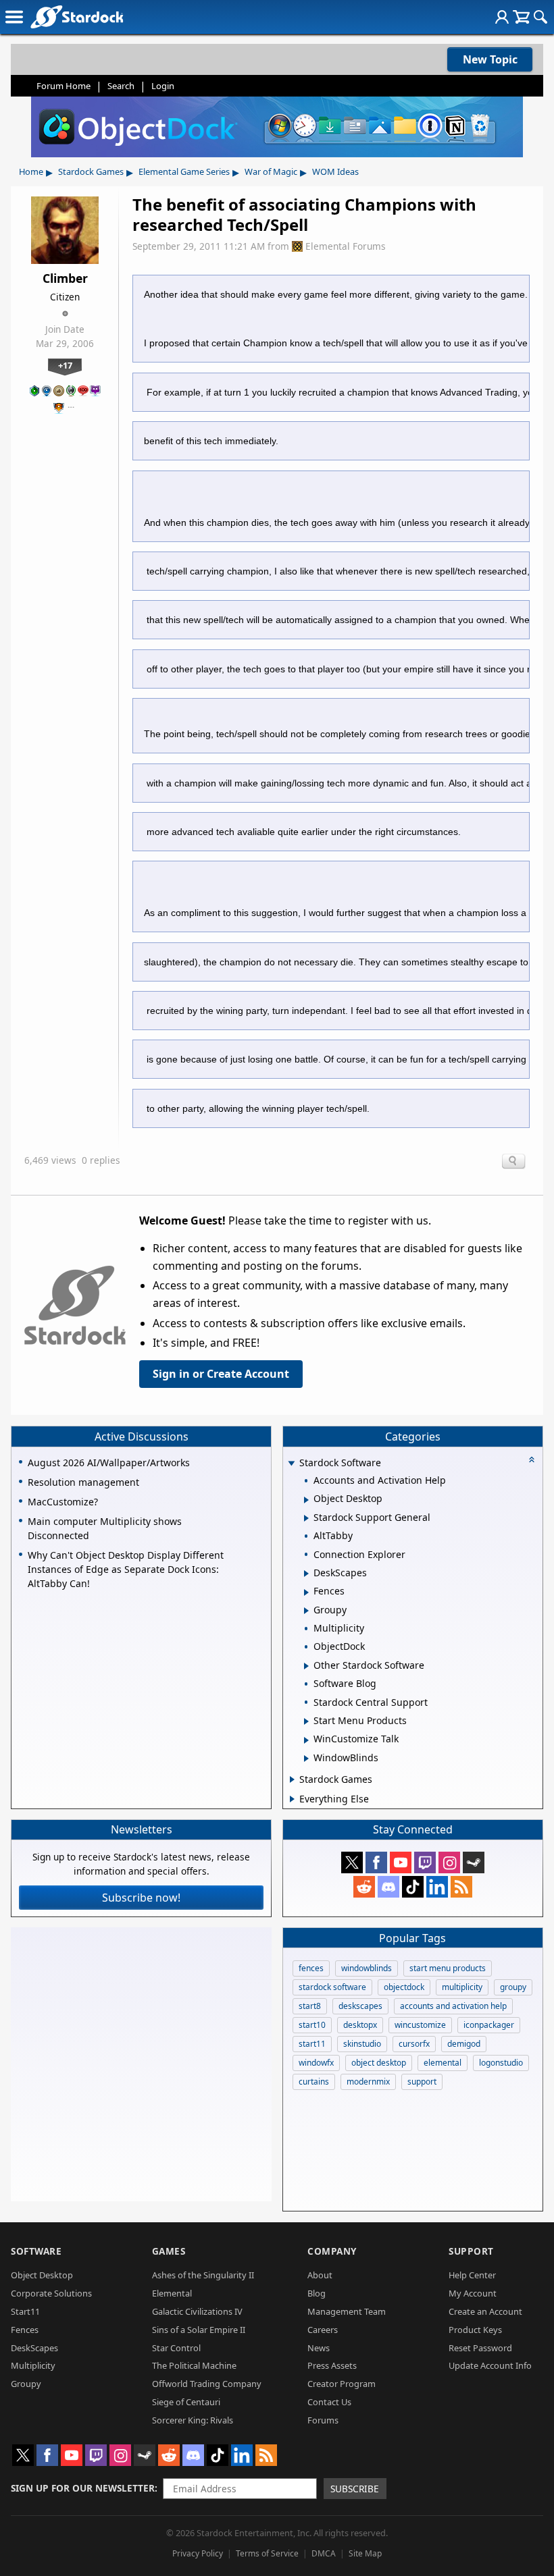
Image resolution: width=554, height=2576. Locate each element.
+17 (65, 365)
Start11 (25, 2311)
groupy (513, 1987)
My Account (473, 2293)
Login (163, 86)
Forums (323, 2420)
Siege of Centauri (186, 2402)
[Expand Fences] (306, 1592)
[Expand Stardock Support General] (306, 1518)
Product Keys (475, 2330)
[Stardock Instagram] (449, 1862)
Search (121, 86)
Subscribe (355, 2489)
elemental (443, 2063)
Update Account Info (490, 2365)
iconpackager (489, 2025)
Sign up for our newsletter (83, 2488)
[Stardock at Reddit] (364, 1887)
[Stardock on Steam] (474, 1862)
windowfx (316, 2063)
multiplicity (462, 1987)
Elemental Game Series (184, 171)
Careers (323, 2330)
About (320, 2275)
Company (332, 2251)
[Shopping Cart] (521, 17)
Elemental (172, 2293)
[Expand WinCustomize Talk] (306, 1740)
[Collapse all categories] (532, 1459)
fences (311, 1968)
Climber (65, 278)
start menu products (448, 1968)
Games (169, 2251)
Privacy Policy (198, 2553)
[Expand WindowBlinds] (306, 1759)
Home (31, 171)
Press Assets (332, 2365)
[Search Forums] (540, 17)
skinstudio (362, 2044)
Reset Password (480, 2348)
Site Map (365, 2553)
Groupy (26, 2384)
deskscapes (360, 2006)
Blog (317, 2293)
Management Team (347, 2311)
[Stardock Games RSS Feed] (461, 1887)
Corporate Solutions (51, 2293)
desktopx (360, 2025)
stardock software (332, 1987)
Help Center (472, 2275)
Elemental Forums (346, 246)
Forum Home (64, 86)
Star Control (176, 2348)
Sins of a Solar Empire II (199, 2330)
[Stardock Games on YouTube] (401, 1862)
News (319, 2348)
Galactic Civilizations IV (197, 2311)
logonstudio (501, 2063)
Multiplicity (33, 2365)
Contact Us (329, 2402)
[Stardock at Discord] (388, 1887)
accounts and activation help (453, 2006)
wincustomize (420, 2025)
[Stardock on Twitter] (352, 1862)
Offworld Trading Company (207, 2384)
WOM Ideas (335, 171)
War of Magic (271, 171)
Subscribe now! (141, 1898)
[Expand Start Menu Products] (306, 1721)
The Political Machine (194, 2365)
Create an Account (485, 2311)
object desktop (379, 2063)
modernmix (368, 2082)
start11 (312, 2044)
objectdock (404, 1987)
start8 (310, 2006)
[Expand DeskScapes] (306, 1574)
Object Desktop (42, 2275)
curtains (314, 2082)
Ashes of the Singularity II (203, 2275)
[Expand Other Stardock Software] (306, 1666)
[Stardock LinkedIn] (437, 1887)
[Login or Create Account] (502, 17)
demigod (464, 2044)
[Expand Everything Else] (292, 1799)
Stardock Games (91, 171)
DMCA (324, 2553)
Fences (25, 2330)
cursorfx (414, 2044)
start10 (312, 2025)
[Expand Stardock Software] (291, 1463)
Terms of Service (267, 2553)
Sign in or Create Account (221, 1374)
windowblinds (367, 1968)
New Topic (490, 59)
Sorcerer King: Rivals (193, 2420)
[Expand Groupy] (306, 1611)
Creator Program (342, 2384)
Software (36, 2251)
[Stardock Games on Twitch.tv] (425, 1862)
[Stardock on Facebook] (376, 1862)
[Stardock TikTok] (413, 1887)
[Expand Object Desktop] (306, 1500)
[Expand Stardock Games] (292, 1779)
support (422, 2082)
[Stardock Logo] (77, 17)
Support (471, 2251)
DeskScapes (34, 2348)
